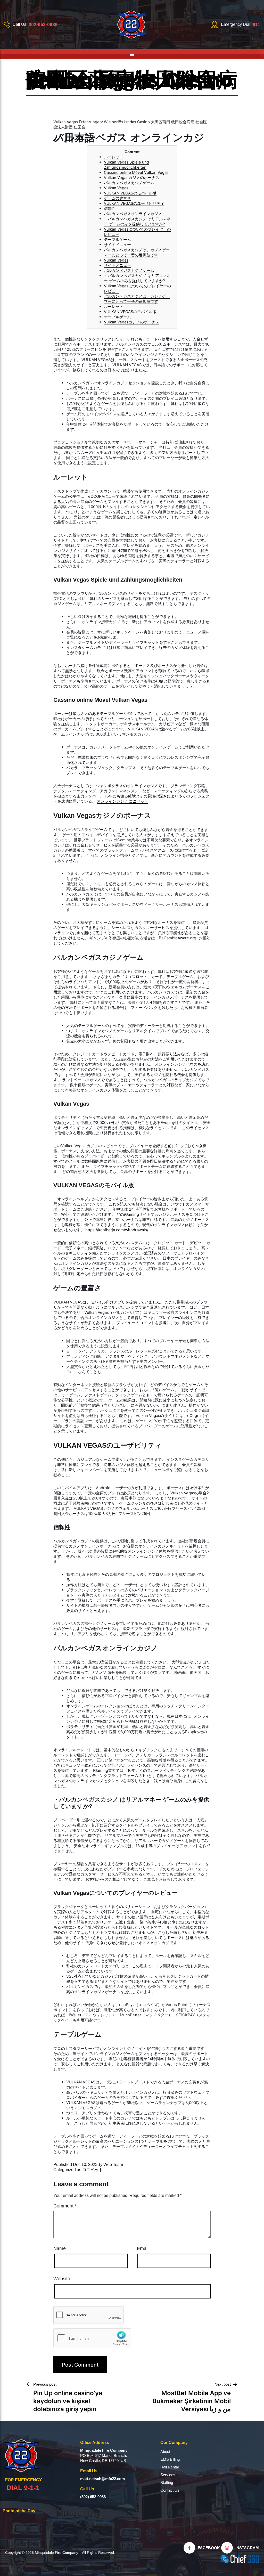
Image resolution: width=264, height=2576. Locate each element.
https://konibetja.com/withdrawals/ (117, 1230)
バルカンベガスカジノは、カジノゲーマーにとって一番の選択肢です (137, 252)
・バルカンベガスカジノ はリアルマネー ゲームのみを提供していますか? (137, 221)
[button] (132, 54)
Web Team (113, 2165)
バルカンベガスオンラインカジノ (133, 214)
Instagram (247, 2548)
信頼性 (110, 209)
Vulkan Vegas (116, 188)
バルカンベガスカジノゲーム (129, 183)
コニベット (93, 2170)
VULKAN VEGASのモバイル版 (130, 193)
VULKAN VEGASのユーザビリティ (134, 203)
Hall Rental (170, 2467)
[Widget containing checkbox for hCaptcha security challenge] (92, 2338)
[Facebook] (189, 2548)
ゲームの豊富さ (117, 198)
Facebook (209, 2548)
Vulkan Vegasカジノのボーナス (132, 178)
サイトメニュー (117, 245)
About (165, 2452)
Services (168, 2475)
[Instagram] (227, 2548)
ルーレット (114, 157)
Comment (65, 2206)
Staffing (167, 2483)
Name (60, 2248)
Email (143, 2248)
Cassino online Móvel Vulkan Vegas (136, 172)
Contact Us (170, 2490)
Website (62, 2279)
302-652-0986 (43, 25)
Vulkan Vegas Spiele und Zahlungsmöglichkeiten (126, 165)
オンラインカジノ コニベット (123, 801)
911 (256, 25)
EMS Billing (170, 2459)
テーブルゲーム (117, 239)
